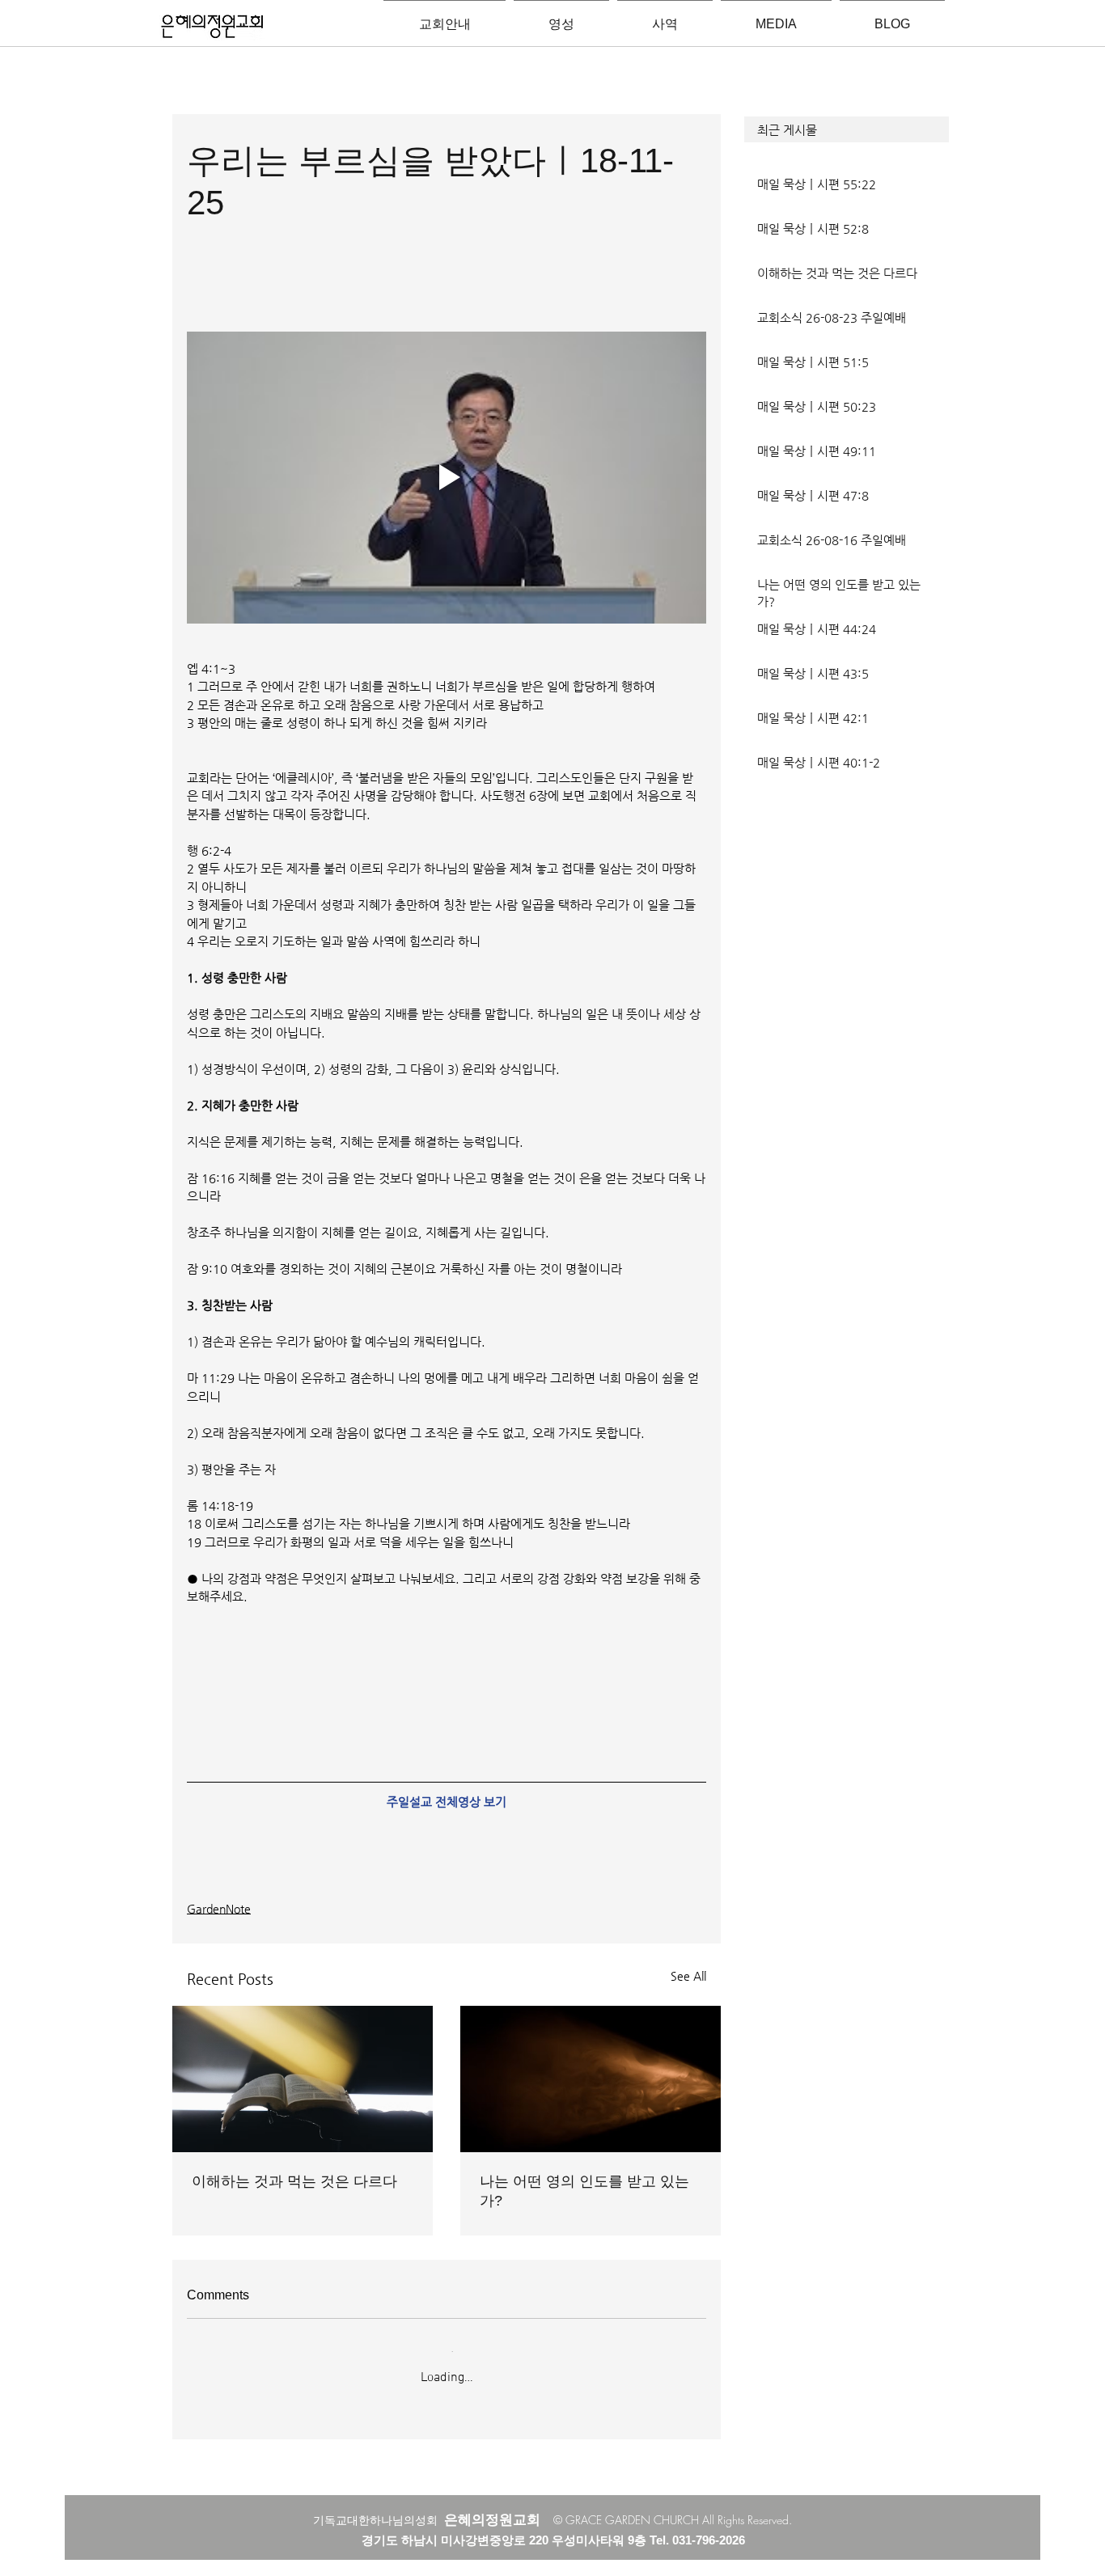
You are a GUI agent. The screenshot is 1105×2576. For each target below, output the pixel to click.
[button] (847, 129)
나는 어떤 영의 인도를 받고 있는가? (584, 2191)
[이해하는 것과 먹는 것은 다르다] (303, 2079)
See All (688, 1976)
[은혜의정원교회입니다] (212, 27)
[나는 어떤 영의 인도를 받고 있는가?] (591, 2079)
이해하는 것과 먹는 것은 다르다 (294, 2181)
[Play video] (447, 478)
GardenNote (219, 1909)
